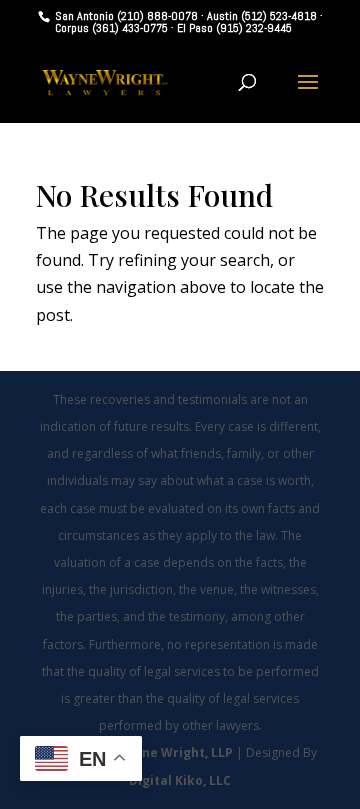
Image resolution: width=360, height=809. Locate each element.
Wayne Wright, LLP (175, 752)
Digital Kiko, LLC (180, 780)
